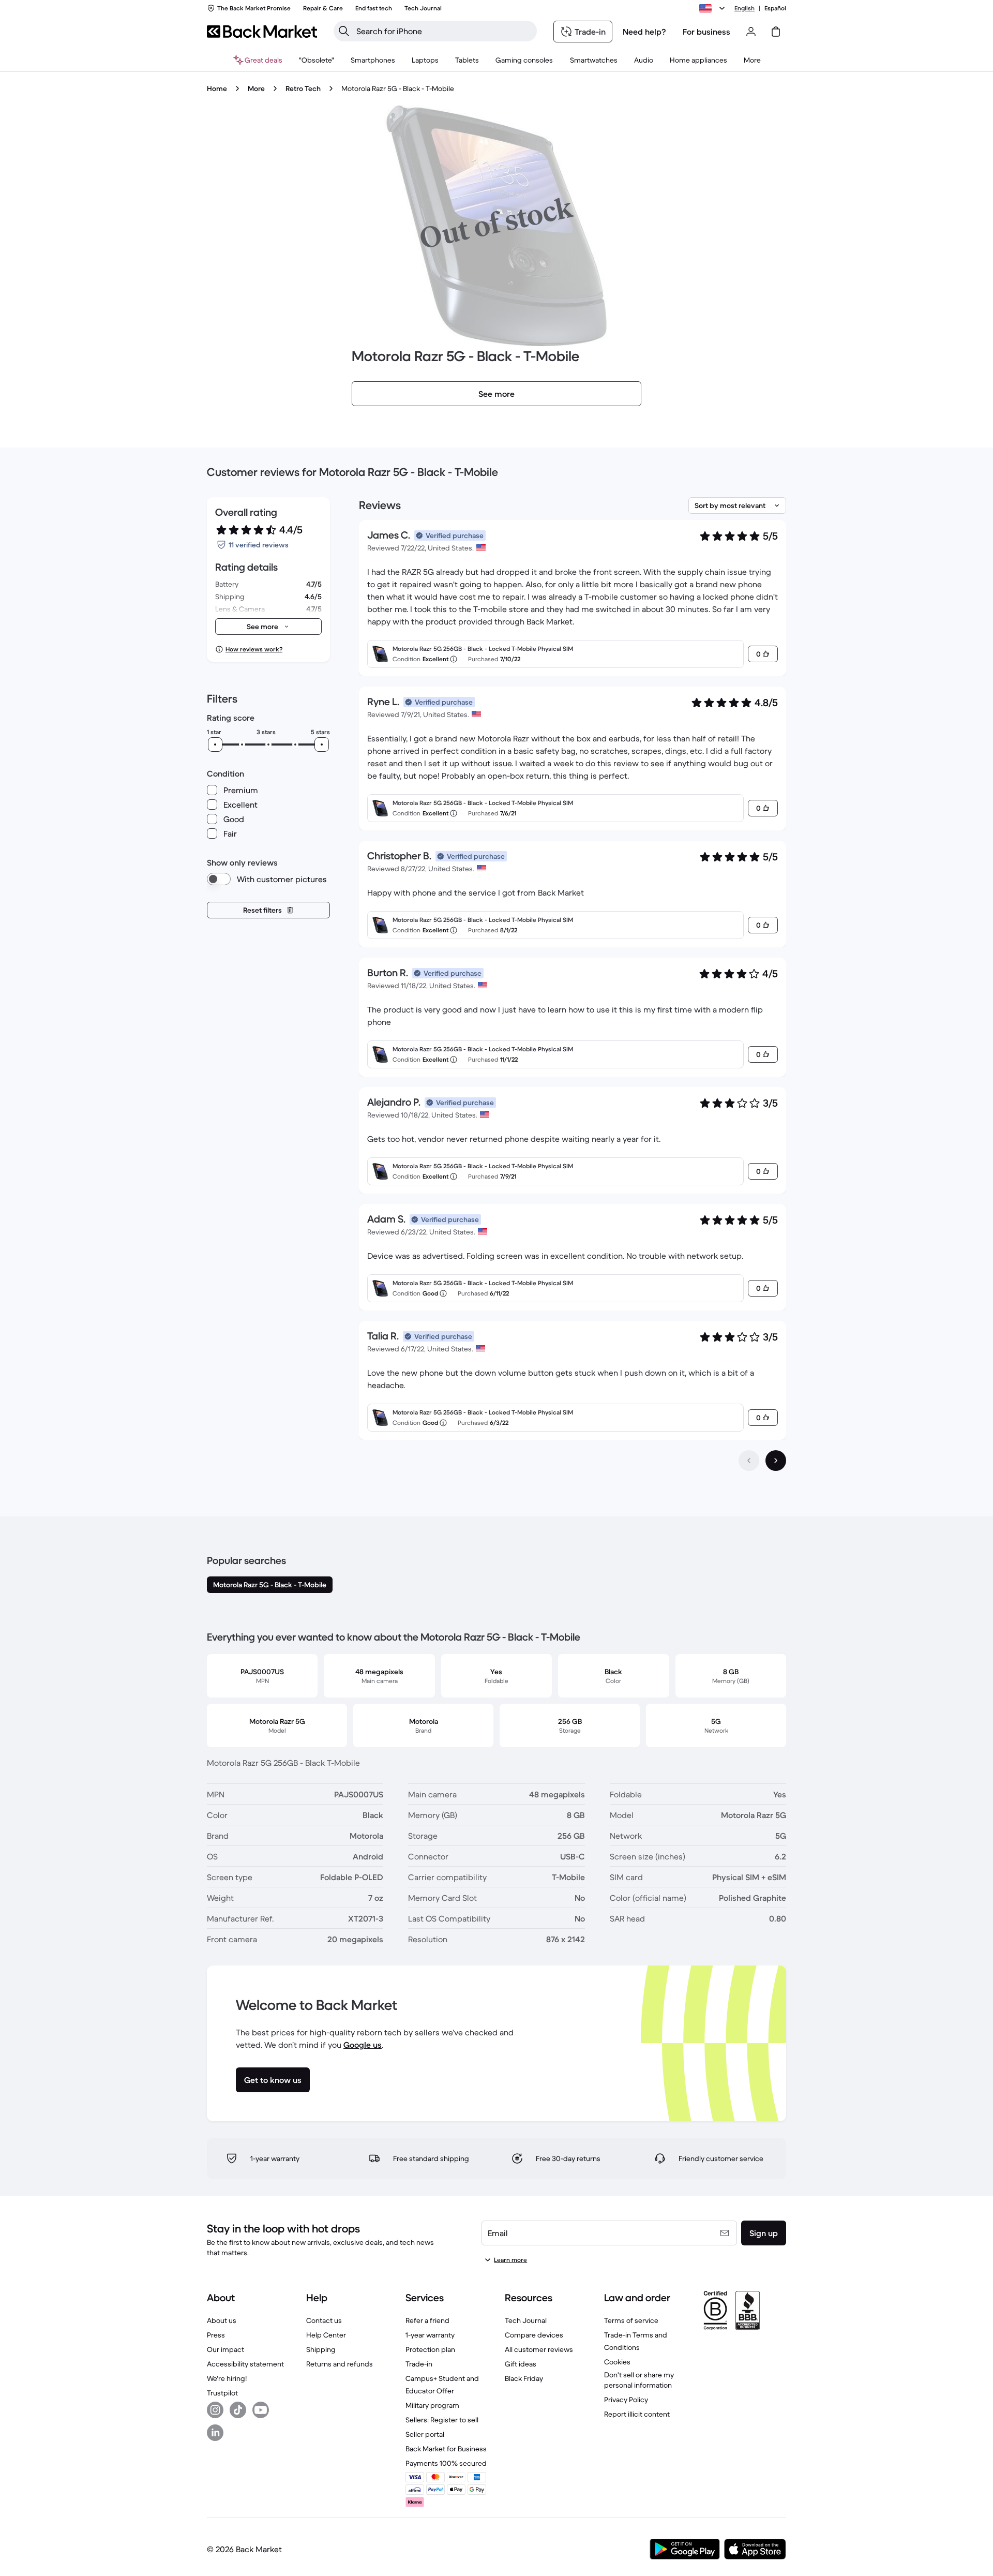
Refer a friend (427, 2320)
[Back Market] (262, 32)
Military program (432, 2405)
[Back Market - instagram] (215, 2410)
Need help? (644, 32)
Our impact (225, 2349)
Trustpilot (222, 2393)
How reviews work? (254, 649)
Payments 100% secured (446, 2463)
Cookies (617, 2362)
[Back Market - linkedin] (215, 2433)
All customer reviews (539, 2349)
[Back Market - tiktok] (238, 2410)
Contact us (324, 2320)
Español (775, 8)
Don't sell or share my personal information (639, 2380)
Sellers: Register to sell (442, 2420)
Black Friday (524, 2378)
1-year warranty (430, 2335)
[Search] (344, 31)
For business (706, 32)
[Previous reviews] (749, 1461)
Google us (363, 2045)
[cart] (776, 32)
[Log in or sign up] (751, 32)
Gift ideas (521, 2364)
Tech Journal (526, 2320)
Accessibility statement (245, 2364)
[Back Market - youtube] (261, 2410)
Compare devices (534, 2335)
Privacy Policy (626, 2400)
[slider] (215, 744)
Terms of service (631, 2320)
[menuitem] (373, 60)
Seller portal (425, 2434)
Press (216, 2335)
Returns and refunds (340, 2364)
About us (222, 2320)
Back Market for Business (446, 2449)
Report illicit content (637, 2414)
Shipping (321, 2349)
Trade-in (419, 2364)
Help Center (326, 2335)
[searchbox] (443, 31)
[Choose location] (714, 8)
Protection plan (430, 2349)
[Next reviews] (776, 1461)
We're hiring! (227, 2378)
